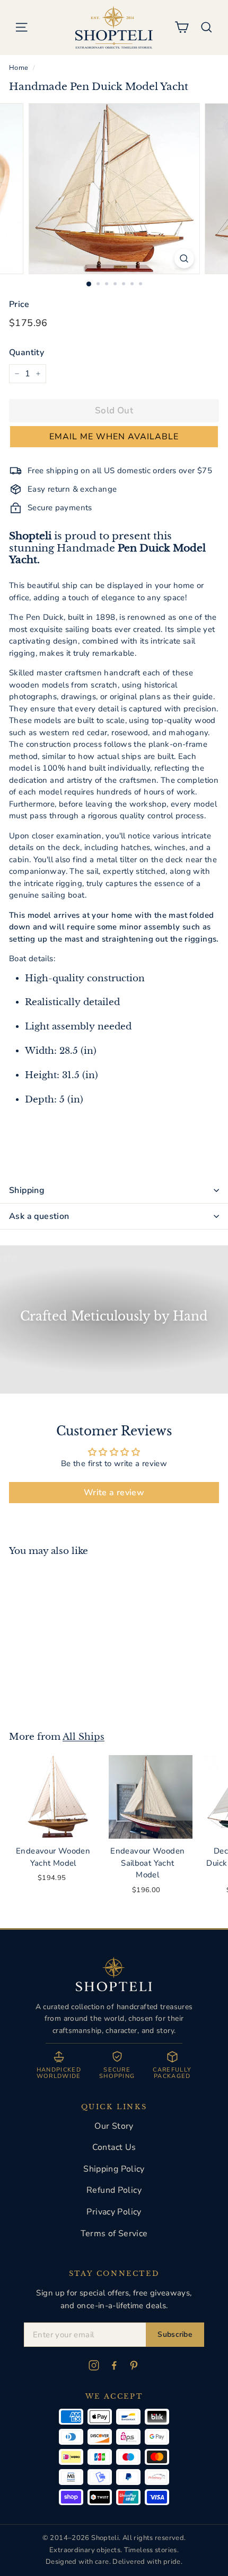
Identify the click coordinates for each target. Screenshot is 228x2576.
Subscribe (175, 2334)
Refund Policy (114, 2190)
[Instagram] (94, 2365)
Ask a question (39, 1216)
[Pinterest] (134, 2365)
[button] (114, 437)
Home (19, 68)
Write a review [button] (114, 1493)
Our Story (114, 2126)
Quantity (27, 352)
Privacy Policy (114, 2212)
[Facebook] (114, 2365)
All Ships (84, 1737)
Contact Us (114, 2147)
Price (19, 304)
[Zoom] (184, 259)
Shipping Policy (114, 2169)
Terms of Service (114, 2234)
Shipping (27, 1190)
